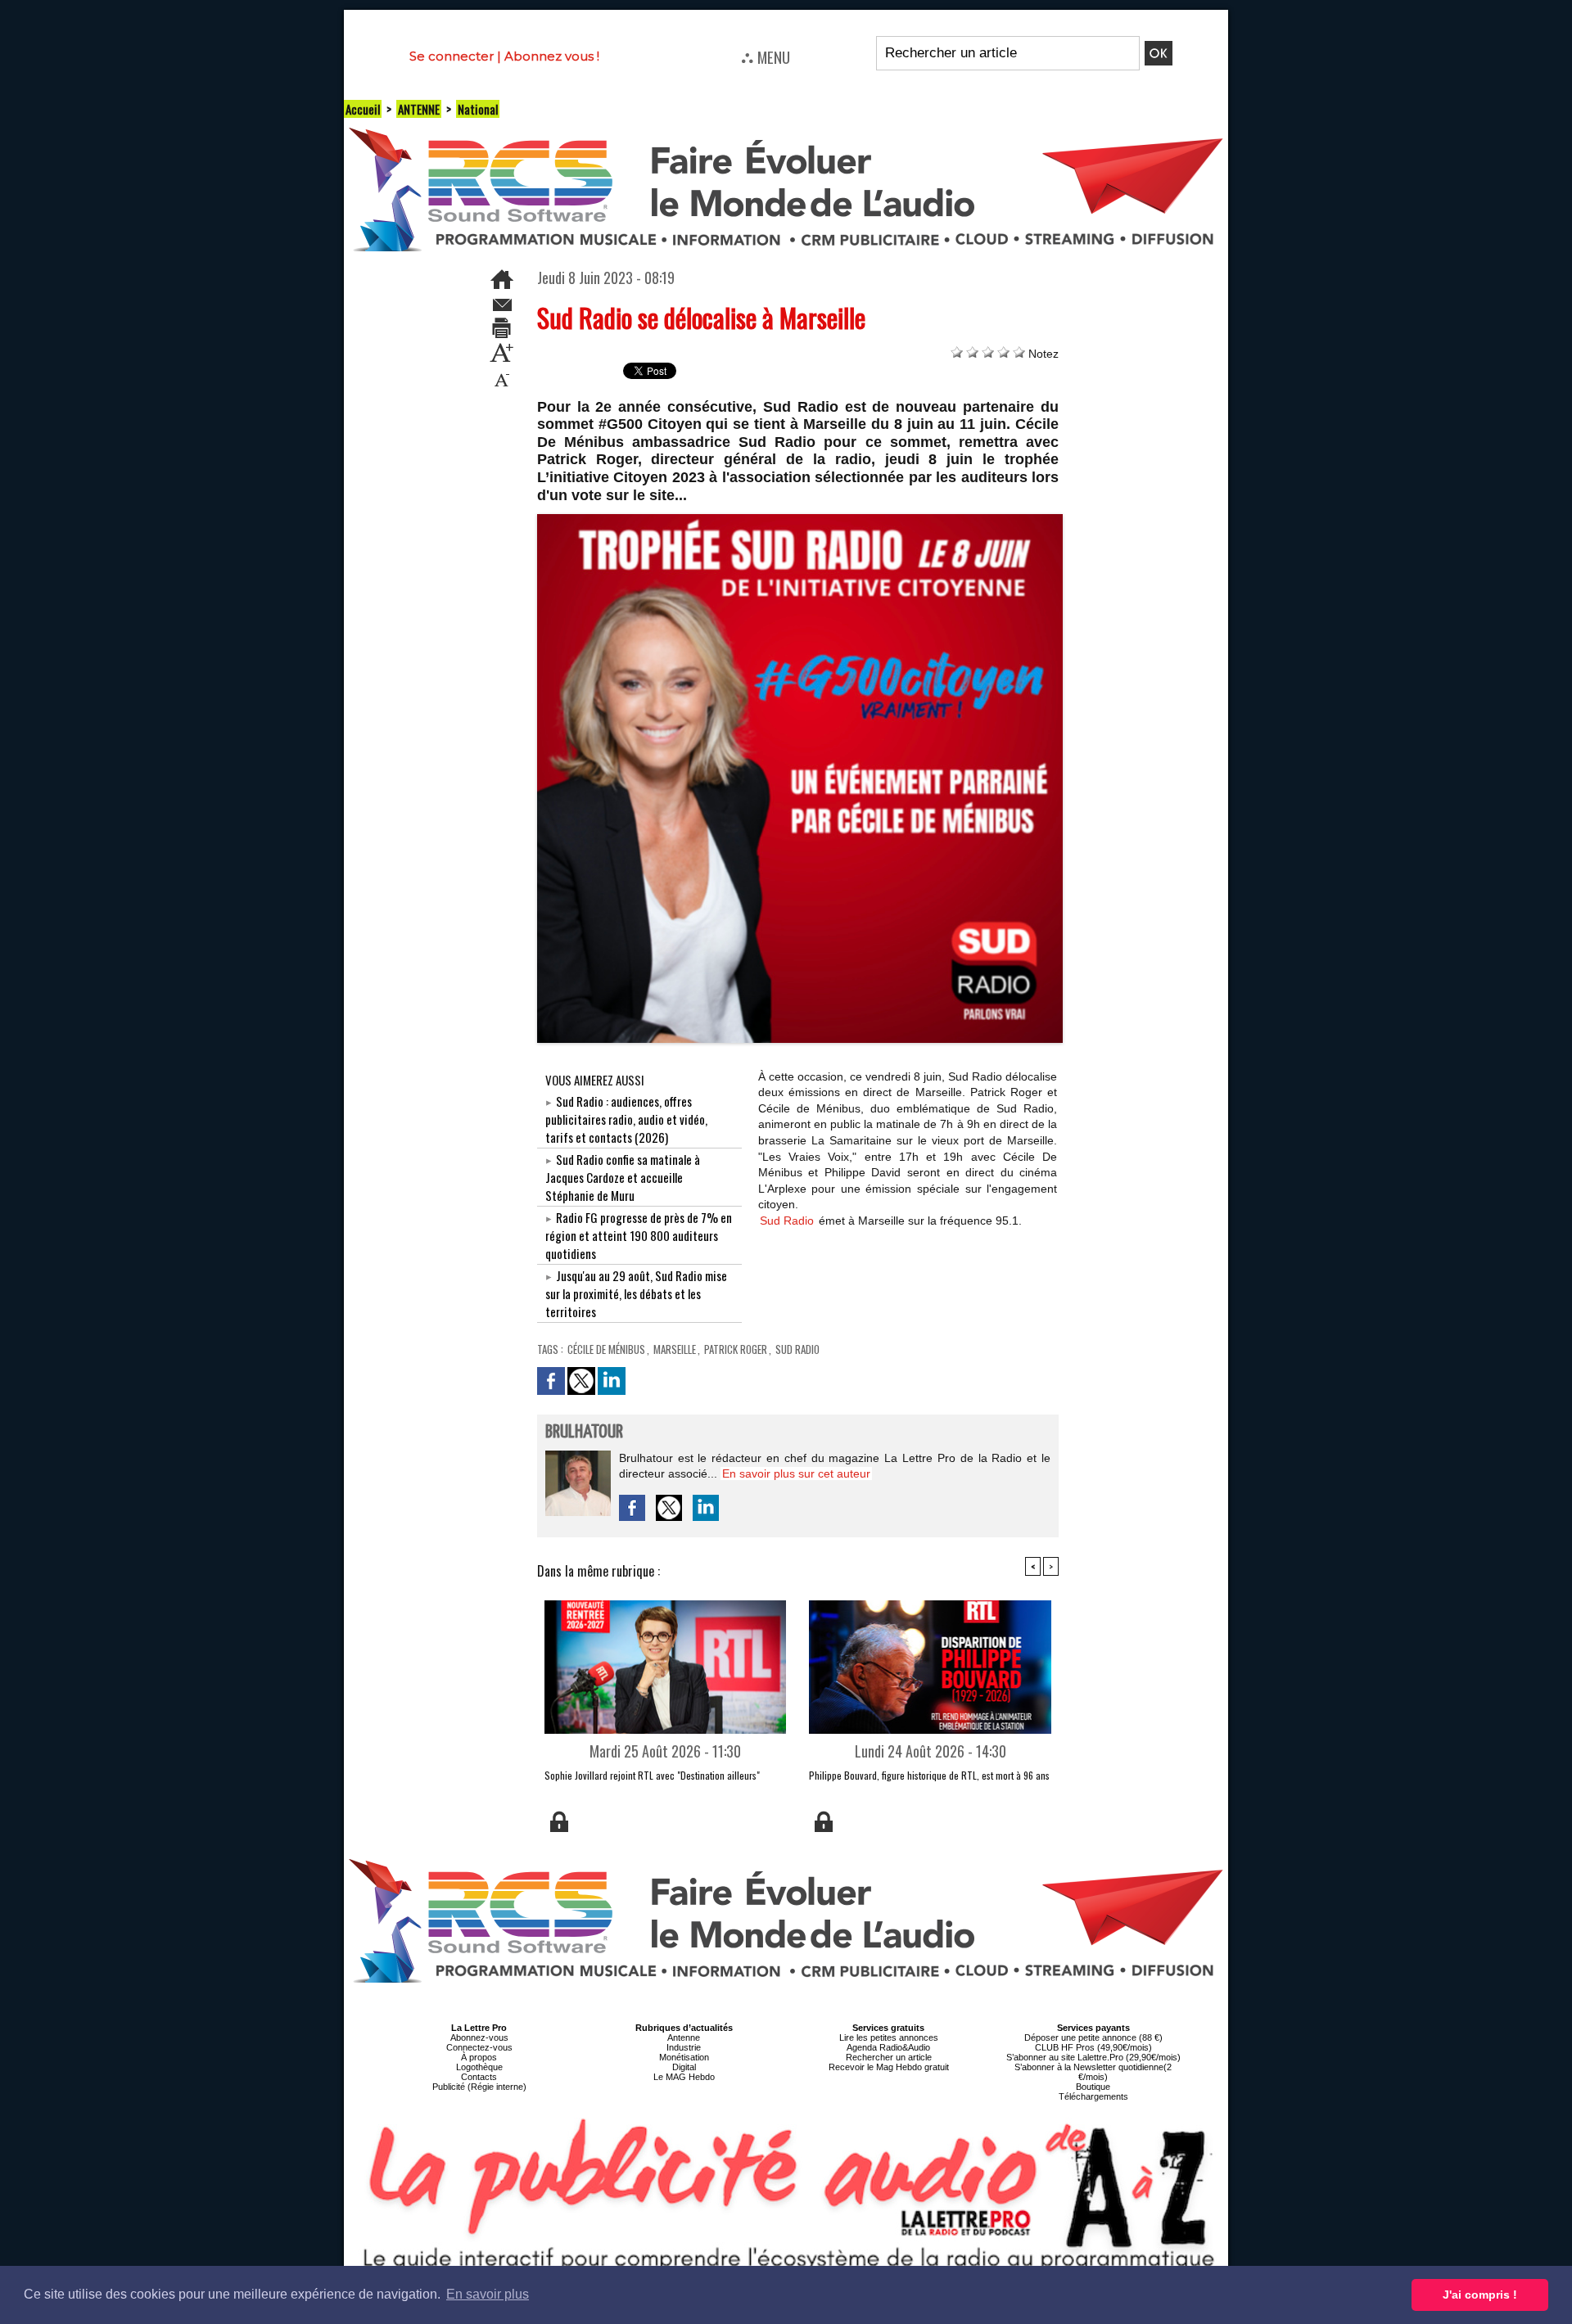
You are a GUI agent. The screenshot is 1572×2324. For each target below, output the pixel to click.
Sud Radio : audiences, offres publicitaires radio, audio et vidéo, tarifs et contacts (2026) (626, 1119)
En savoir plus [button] (488, 2294)
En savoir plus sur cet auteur (796, 1473)
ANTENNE (419, 109)
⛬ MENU (766, 56)
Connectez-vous (479, 2047)
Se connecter (452, 56)
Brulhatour (584, 1432)
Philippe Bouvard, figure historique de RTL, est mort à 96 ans (929, 1775)
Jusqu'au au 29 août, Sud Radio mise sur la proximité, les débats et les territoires (636, 1293)
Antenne (684, 2037)
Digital (684, 2067)
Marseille (675, 1349)
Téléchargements (1093, 2096)
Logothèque (479, 2067)
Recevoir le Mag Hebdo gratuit (889, 2067)
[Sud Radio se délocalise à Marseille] (800, 519)
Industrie (684, 2047)
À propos (479, 2057)
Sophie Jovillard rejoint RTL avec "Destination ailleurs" (652, 1775)
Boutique (1093, 2087)
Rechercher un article (889, 2057)
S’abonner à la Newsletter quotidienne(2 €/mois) (1093, 2072)
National (478, 109)
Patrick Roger (736, 1349)
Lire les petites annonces (889, 2037)
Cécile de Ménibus (606, 1349)
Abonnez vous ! (552, 56)
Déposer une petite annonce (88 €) (1093, 2037)
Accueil (363, 109)
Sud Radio (788, 1221)
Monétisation (684, 2057)
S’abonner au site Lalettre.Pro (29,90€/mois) (1093, 2057)
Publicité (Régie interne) (479, 2087)
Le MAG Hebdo (684, 2077)
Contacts (479, 2077)
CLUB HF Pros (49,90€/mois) (1093, 2047)
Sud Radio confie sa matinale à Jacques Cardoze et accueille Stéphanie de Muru (623, 1177)
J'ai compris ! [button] (1480, 2295)
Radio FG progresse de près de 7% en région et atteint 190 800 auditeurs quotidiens (639, 1235)
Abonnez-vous (479, 2037)
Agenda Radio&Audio (888, 2047)
